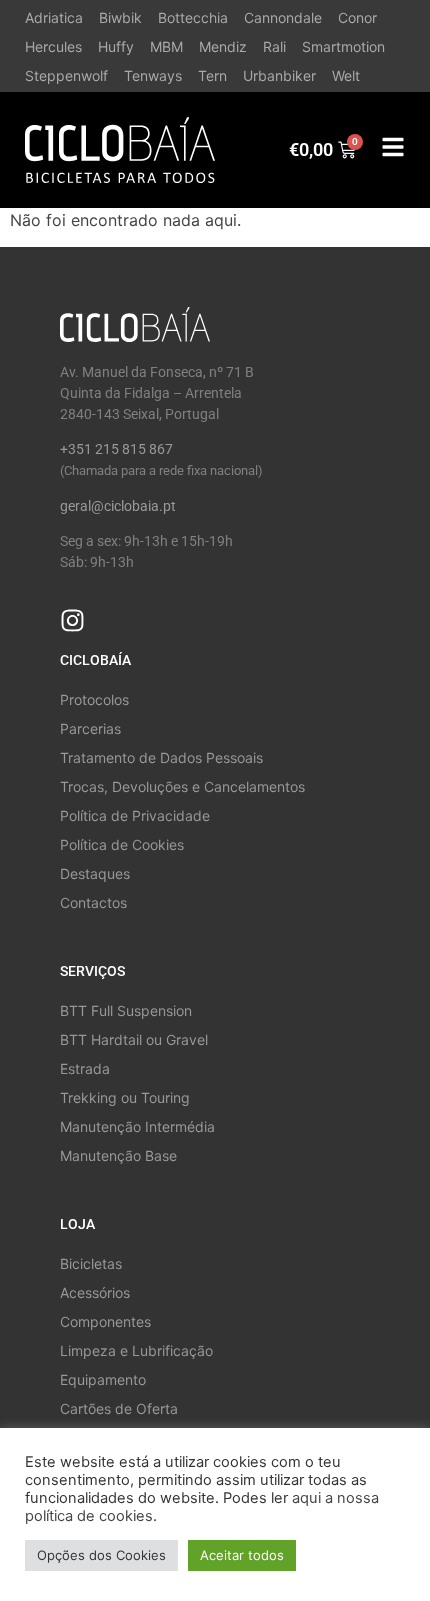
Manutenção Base (118, 1155)
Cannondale (283, 17)
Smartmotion (343, 46)
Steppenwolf (66, 75)
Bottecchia (193, 17)
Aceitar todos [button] (242, 1555)
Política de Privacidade (135, 815)
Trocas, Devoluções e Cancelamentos (182, 786)
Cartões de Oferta (119, 1408)
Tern (212, 75)
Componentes (105, 1321)
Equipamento (103, 1379)
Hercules (53, 46)
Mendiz (223, 46)
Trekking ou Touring (125, 1097)
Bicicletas (91, 1263)
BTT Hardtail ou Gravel (134, 1039)
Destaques (95, 873)
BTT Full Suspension (126, 1010)
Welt (346, 75)
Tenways (153, 75)
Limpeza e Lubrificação (136, 1350)
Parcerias (90, 728)
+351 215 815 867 (116, 449)
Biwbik (120, 17)
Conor (357, 17)
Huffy (116, 46)
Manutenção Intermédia (137, 1126)
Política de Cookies (122, 844)
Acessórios (95, 1292)
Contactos (93, 902)
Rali (274, 46)
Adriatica (54, 17)
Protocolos (94, 699)
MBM (166, 46)
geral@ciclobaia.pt (118, 506)
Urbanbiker (279, 75)
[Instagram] (72, 620)
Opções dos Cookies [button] (101, 1555)
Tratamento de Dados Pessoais (161, 757)
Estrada (85, 1068)
